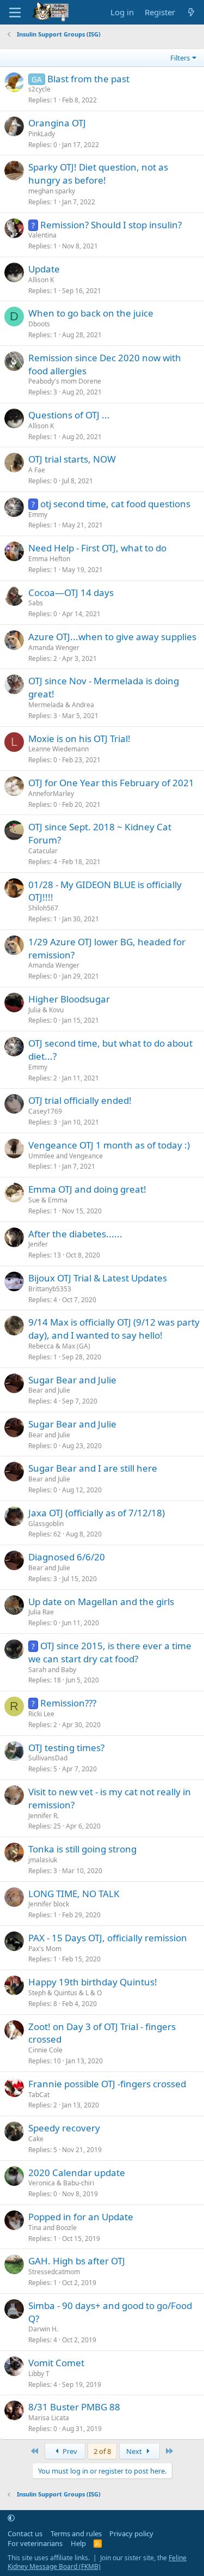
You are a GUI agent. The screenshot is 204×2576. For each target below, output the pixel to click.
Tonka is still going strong (82, 1849)
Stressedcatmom (54, 2272)
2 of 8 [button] (102, 2451)
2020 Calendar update (77, 2173)
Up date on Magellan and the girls (101, 1602)
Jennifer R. (44, 1816)
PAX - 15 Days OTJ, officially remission (108, 1938)
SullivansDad (48, 1758)
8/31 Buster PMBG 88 (74, 2407)
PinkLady (42, 134)
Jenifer (38, 1244)
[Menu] (15, 13)
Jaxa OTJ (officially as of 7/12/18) (97, 1513)
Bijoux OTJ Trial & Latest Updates (98, 1278)
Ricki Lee (41, 1714)
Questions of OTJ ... (69, 415)
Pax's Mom (45, 1949)
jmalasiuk (43, 1860)
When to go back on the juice (91, 313)
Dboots (39, 324)
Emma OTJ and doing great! (87, 1189)
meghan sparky (52, 191)
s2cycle (39, 89)
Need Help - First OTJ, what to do (97, 548)
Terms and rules (76, 2534)
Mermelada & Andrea (61, 705)
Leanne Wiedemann (58, 749)
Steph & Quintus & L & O (65, 1993)
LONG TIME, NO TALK (74, 1894)
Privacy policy (131, 2534)
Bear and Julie (49, 1390)
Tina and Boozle (52, 2228)
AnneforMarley (51, 794)
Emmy (38, 515)
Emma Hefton (49, 559)
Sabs (36, 603)
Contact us (25, 2534)
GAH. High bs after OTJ (77, 2261)
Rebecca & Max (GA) (59, 1346)
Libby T (39, 2374)
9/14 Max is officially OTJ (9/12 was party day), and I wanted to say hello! (114, 1329)
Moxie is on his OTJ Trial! (79, 739)
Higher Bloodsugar (69, 999)
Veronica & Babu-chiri (61, 2183)
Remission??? (68, 1703)
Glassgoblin (46, 1524)
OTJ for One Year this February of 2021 (111, 783)
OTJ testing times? (66, 1748)
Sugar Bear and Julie (72, 1380)
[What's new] (191, 12)
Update (44, 269)
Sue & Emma (48, 1200)
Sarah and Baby (52, 1670)
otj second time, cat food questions (115, 504)
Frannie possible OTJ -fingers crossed (107, 2084)
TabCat (39, 2095)
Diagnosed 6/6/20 (67, 1557)
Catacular (43, 851)
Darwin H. (43, 2329)
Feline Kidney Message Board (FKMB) (97, 2562)
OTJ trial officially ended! (80, 1100)
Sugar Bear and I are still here (93, 1468)
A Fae (37, 470)
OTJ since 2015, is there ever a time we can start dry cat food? (110, 1652)
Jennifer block (49, 1904)
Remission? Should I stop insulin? (111, 225)
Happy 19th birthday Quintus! (93, 1982)
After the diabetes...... (75, 1234)
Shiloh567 (43, 908)
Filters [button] (180, 58)
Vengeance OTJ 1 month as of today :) (109, 1145)
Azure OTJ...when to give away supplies (112, 637)
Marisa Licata (49, 2418)
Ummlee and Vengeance (66, 1156)
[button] (11, 2518)
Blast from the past (88, 79)
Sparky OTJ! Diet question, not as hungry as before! (98, 174)
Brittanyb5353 (50, 1289)
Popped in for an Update (81, 2217)
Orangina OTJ (57, 123)
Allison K (41, 280)
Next (135, 2451)
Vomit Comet (56, 2363)
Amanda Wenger (54, 648)
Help (78, 2543)
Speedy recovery (64, 2128)
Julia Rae (41, 1612)
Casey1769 (45, 1111)
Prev (69, 2451)
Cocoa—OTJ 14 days (71, 593)
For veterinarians (35, 2543)
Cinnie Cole (45, 2050)
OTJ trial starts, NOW (72, 459)
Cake (36, 2139)
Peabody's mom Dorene (65, 381)
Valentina (42, 235)
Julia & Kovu (46, 1010)
